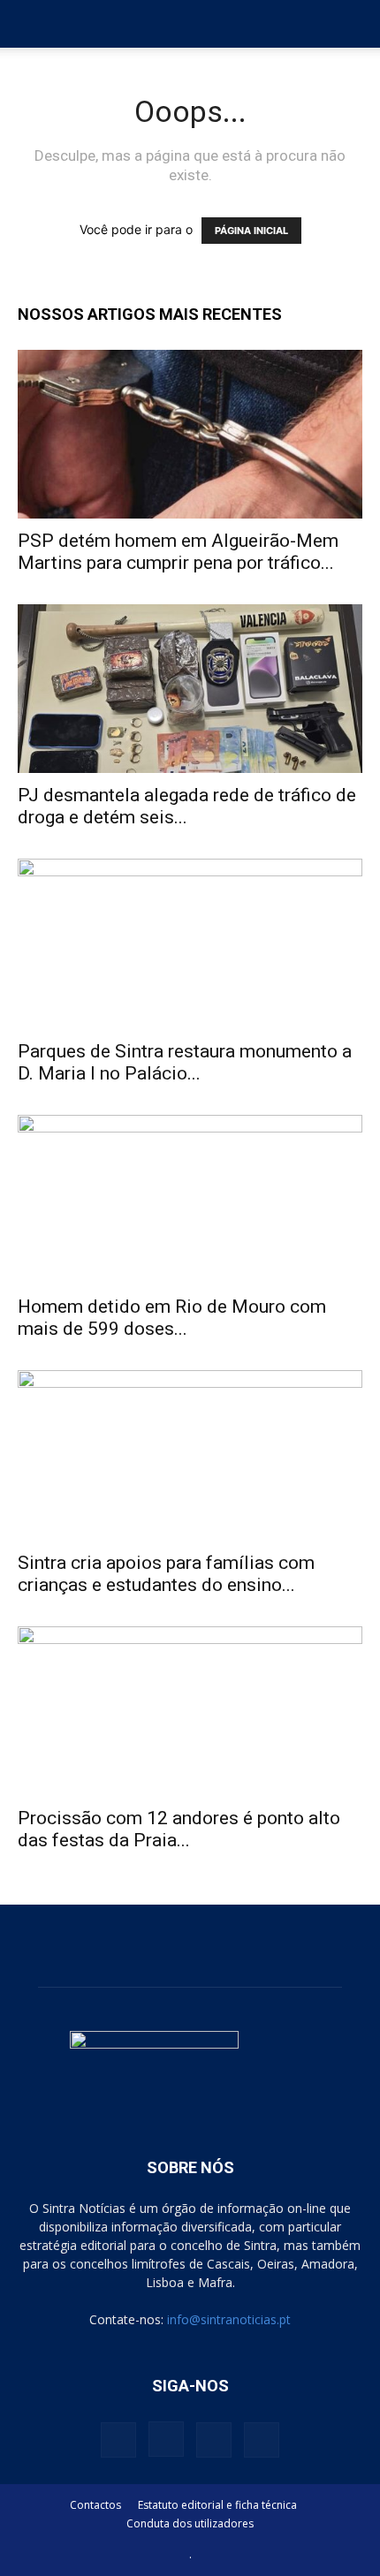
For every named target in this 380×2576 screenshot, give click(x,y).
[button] (30, 24)
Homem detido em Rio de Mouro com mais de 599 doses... (172, 1318)
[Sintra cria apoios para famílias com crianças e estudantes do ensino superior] (190, 1455)
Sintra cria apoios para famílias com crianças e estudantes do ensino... (166, 1574)
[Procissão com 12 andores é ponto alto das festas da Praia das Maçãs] (190, 1712)
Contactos (95, 2505)
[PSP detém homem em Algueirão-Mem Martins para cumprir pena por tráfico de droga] (190, 434)
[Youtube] (262, 2440)
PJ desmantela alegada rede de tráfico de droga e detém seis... (187, 806)
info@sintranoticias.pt (229, 2319)
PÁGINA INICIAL (251, 231)
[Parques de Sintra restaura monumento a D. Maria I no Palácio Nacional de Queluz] (190, 944)
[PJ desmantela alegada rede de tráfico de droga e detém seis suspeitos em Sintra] (190, 689)
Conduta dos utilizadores (190, 2523)
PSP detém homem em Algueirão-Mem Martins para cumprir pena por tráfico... (178, 552)
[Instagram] (166, 2439)
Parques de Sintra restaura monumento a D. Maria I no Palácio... (185, 1062)
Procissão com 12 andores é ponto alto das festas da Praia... (179, 1829)
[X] (214, 2440)
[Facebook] (118, 2440)
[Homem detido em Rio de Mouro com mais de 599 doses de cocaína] (190, 1200)
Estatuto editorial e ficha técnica (217, 2505)
